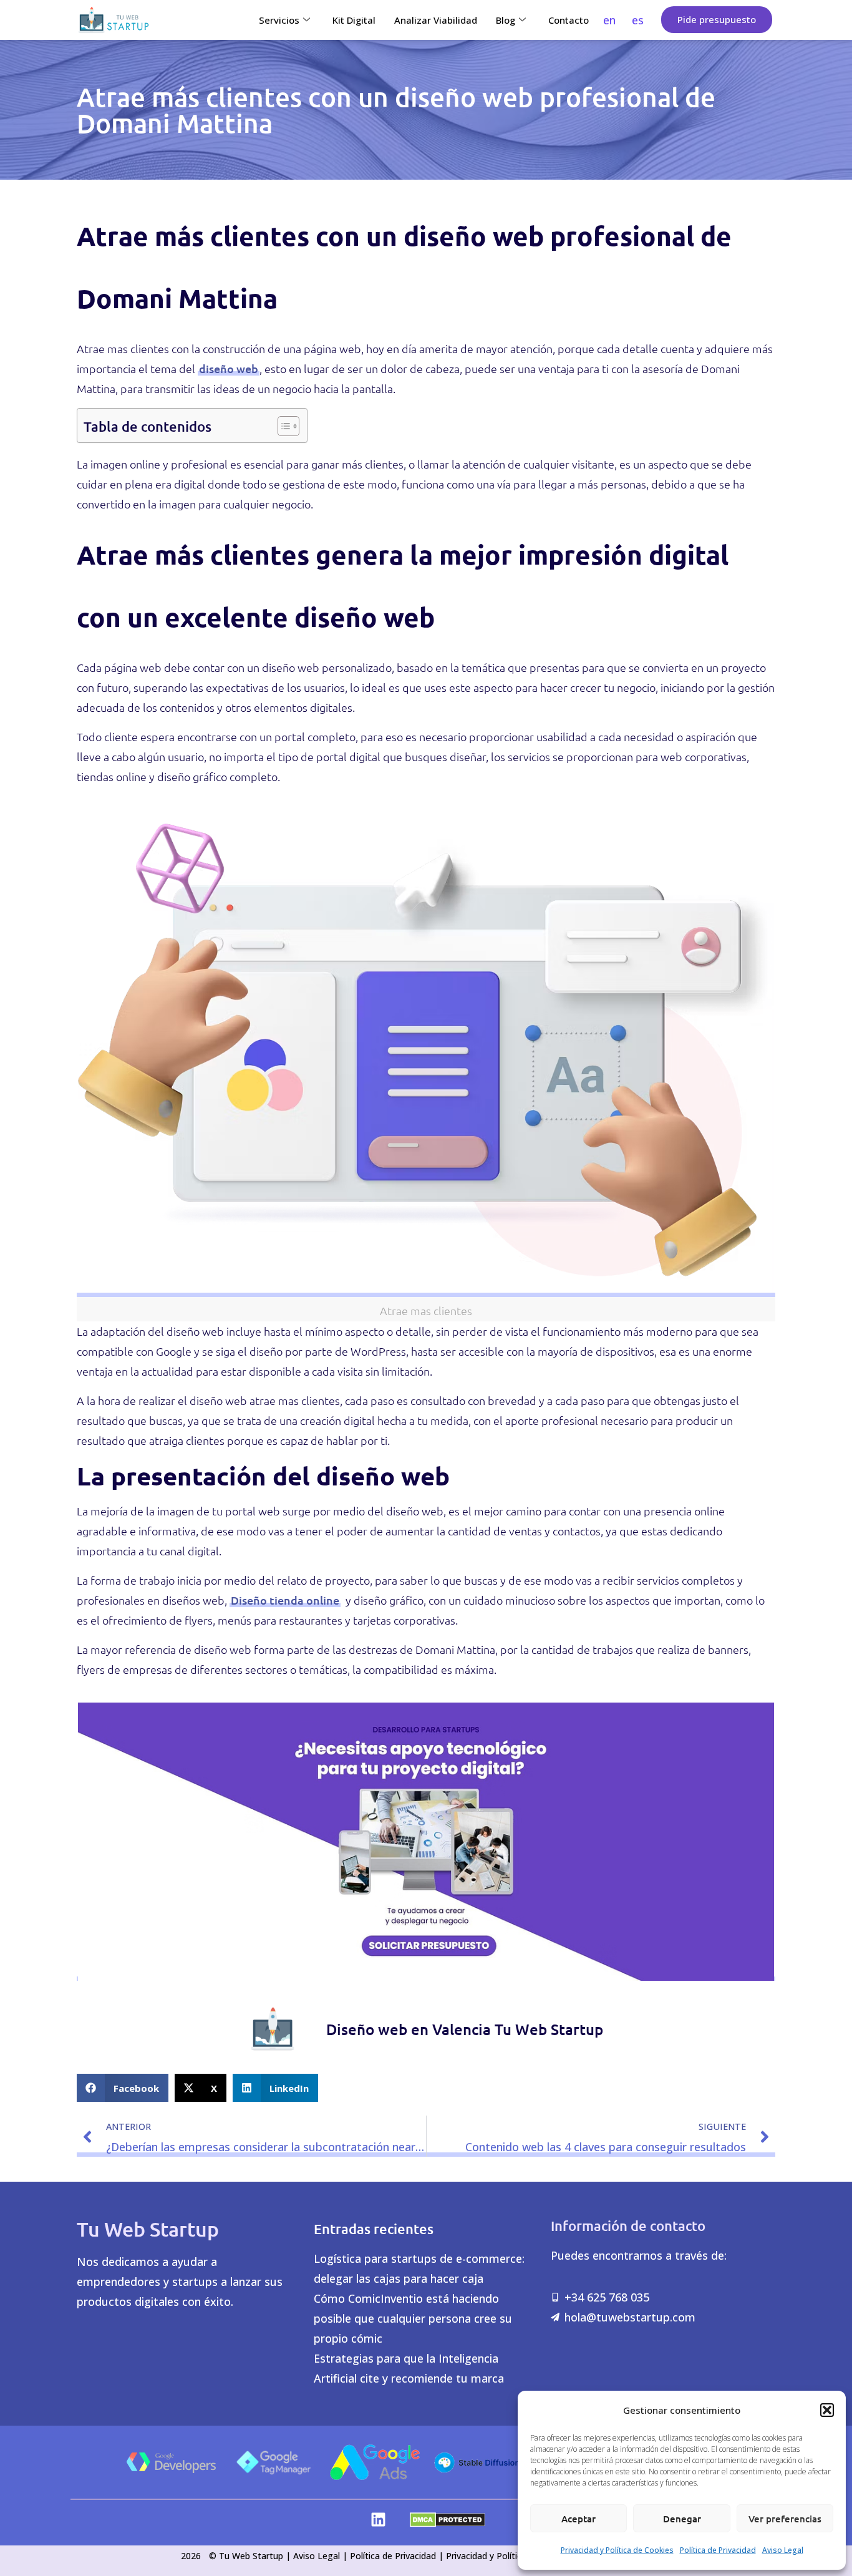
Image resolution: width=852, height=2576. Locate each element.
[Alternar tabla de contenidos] (282, 425)
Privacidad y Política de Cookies (617, 2550)
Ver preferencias (785, 2519)
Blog (506, 20)
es (638, 20)
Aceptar (578, 2519)
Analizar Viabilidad (436, 20)
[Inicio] (114, 20)
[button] (827, 2410)
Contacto (569, 20)
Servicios (279, 20)
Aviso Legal (783, 2550)
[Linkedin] (378, 2520)
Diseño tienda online (285, 1600)
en (609, 20)
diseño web (229, 368)
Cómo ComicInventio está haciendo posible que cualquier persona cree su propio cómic (413, 2318)
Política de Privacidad (718, 2550)
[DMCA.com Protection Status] (448, 2523)
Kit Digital (354, 20)
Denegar (682, 2519)
